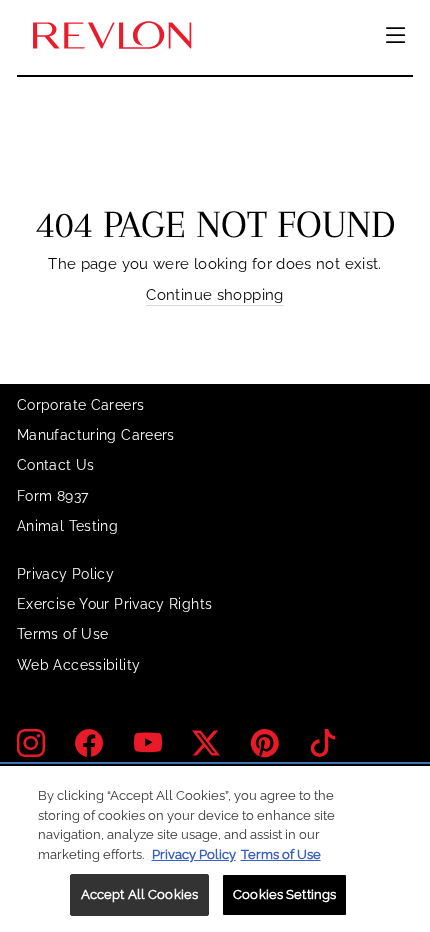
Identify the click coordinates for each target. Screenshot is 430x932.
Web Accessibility (78, 665)
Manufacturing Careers (96, 435)
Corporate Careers (80, 405)
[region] (215, 849)
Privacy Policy (65, 574)
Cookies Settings (284, 894)
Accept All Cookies (139, 894)
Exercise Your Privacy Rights (114, 604)
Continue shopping (214, 294)
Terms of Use (62, 634)
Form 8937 (52, 496)
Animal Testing (67, 526)
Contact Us (56, 465)
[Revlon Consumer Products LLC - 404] (112, 36)
